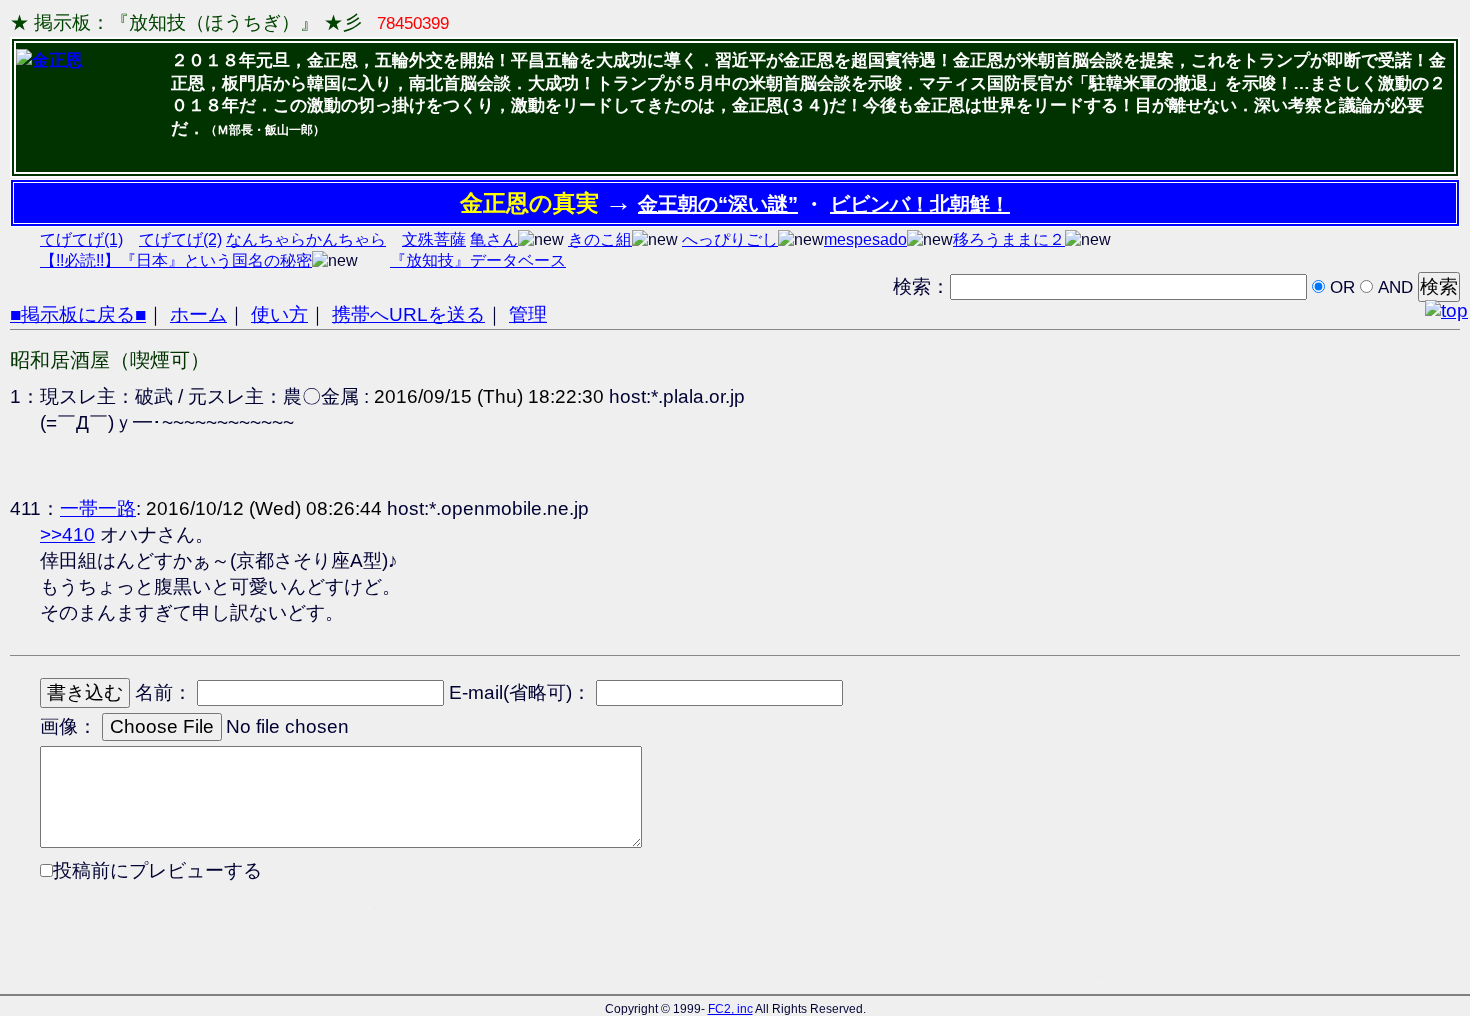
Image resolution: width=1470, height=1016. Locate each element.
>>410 (67, 534)
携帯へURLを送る (408, 314)
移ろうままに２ (1009, 239)
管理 (528, 314)
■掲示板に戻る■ (78, 314)
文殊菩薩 (434, 239)
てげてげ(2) (180, 239)
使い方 (279, 314)
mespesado (865, 239)
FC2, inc (730, 1009)
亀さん (494, 239)
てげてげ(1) (81, 239)
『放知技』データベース (478, 260)
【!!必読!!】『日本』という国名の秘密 (176, 260)
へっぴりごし (730, 239)
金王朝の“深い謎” (718, 204)
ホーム (198, 314)
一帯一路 (98, 508)
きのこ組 (600, 239)
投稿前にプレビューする (157, 870)
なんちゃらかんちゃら (306, 239)
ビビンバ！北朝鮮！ (920, 204)
